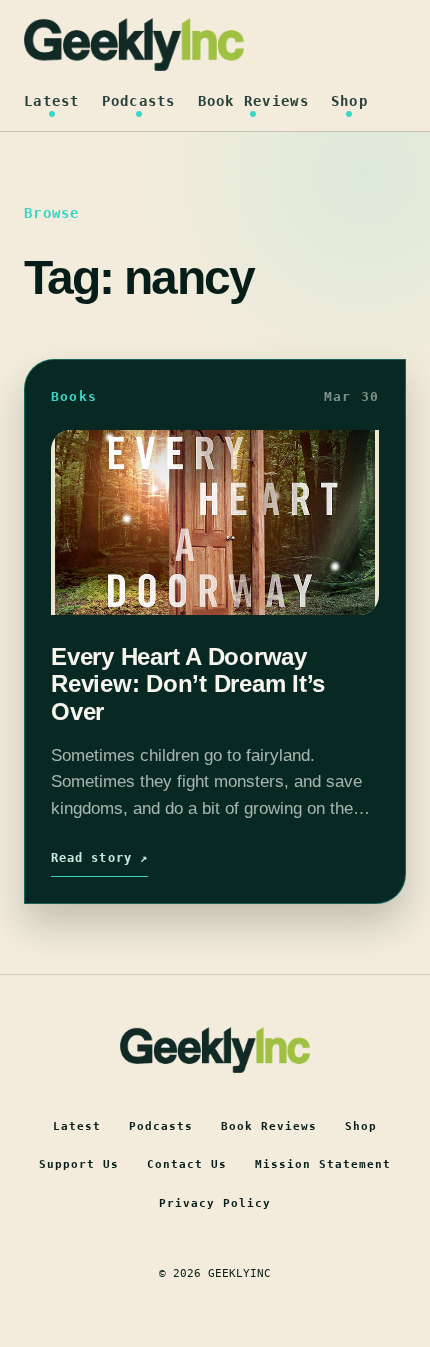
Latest (52, 101)
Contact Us (187, 1164)
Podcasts (139, 101)
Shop (349, 101)
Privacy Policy (215, 1203)
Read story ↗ (99, 858)
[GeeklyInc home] (134, 44)
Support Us (79, 1164)
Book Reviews (253, 101)
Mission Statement (323, 1164)
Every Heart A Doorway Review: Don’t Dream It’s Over (188, 684)
